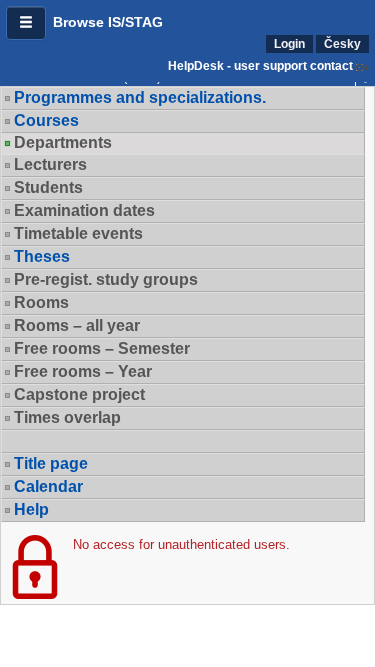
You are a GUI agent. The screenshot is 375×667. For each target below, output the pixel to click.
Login (289, 44)
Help (31, 509)
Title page (51, 463)
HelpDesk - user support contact (260, 66)
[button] (26, 23)
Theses (42, 256)
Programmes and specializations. (140, 97)
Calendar (48, 486)
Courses (46, 120)
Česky (342, 44)
